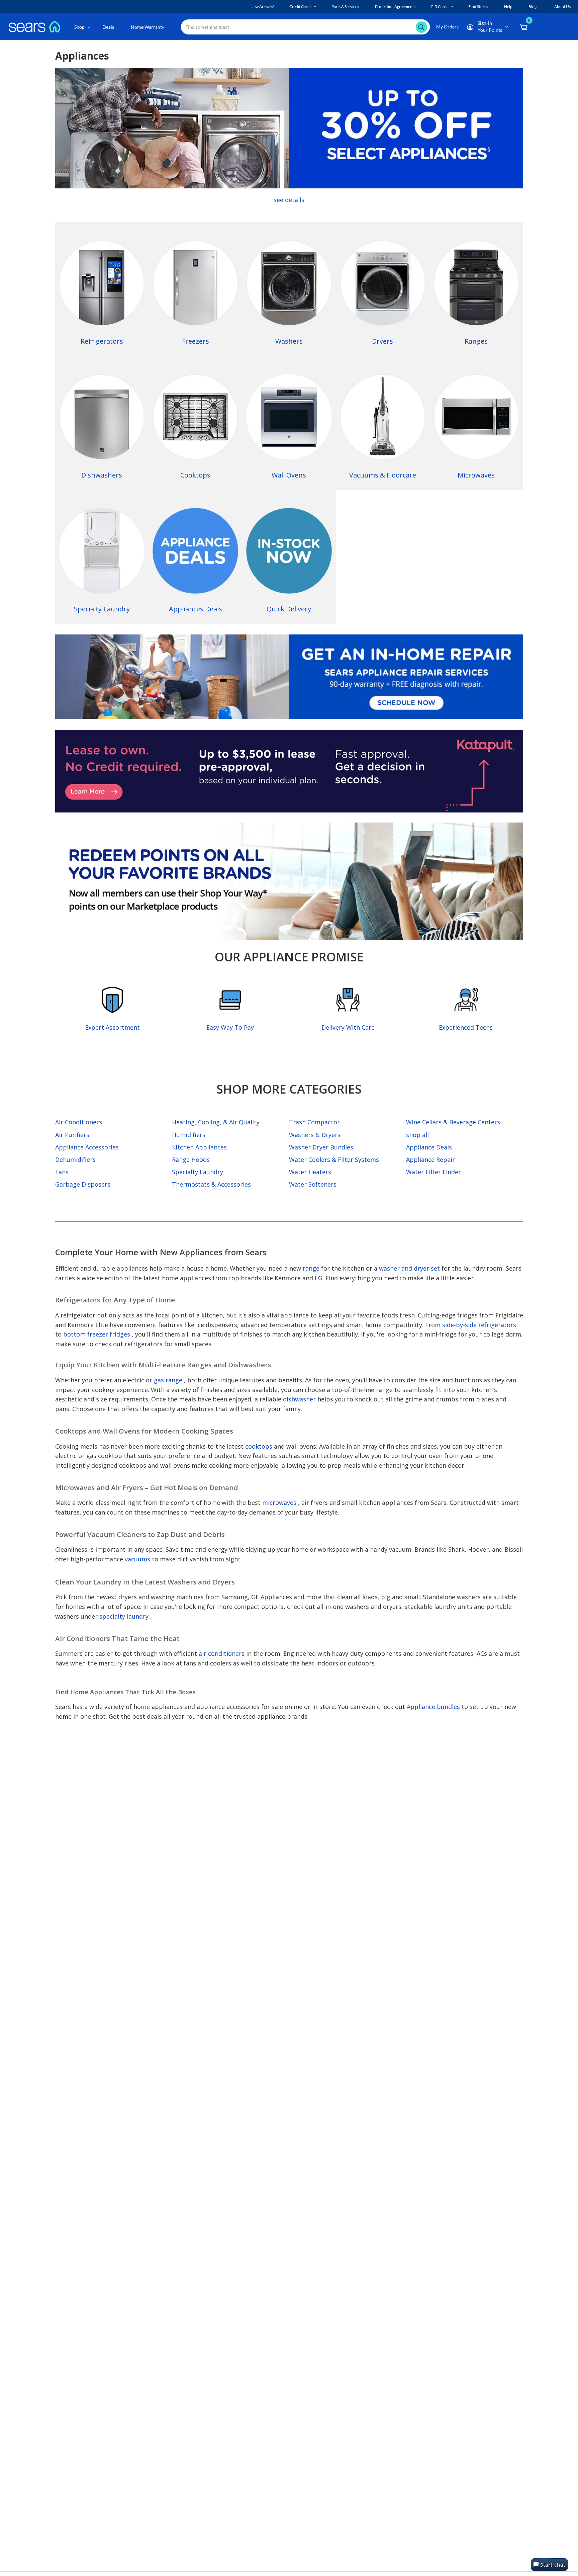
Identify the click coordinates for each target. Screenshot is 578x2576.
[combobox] (305, 27)
